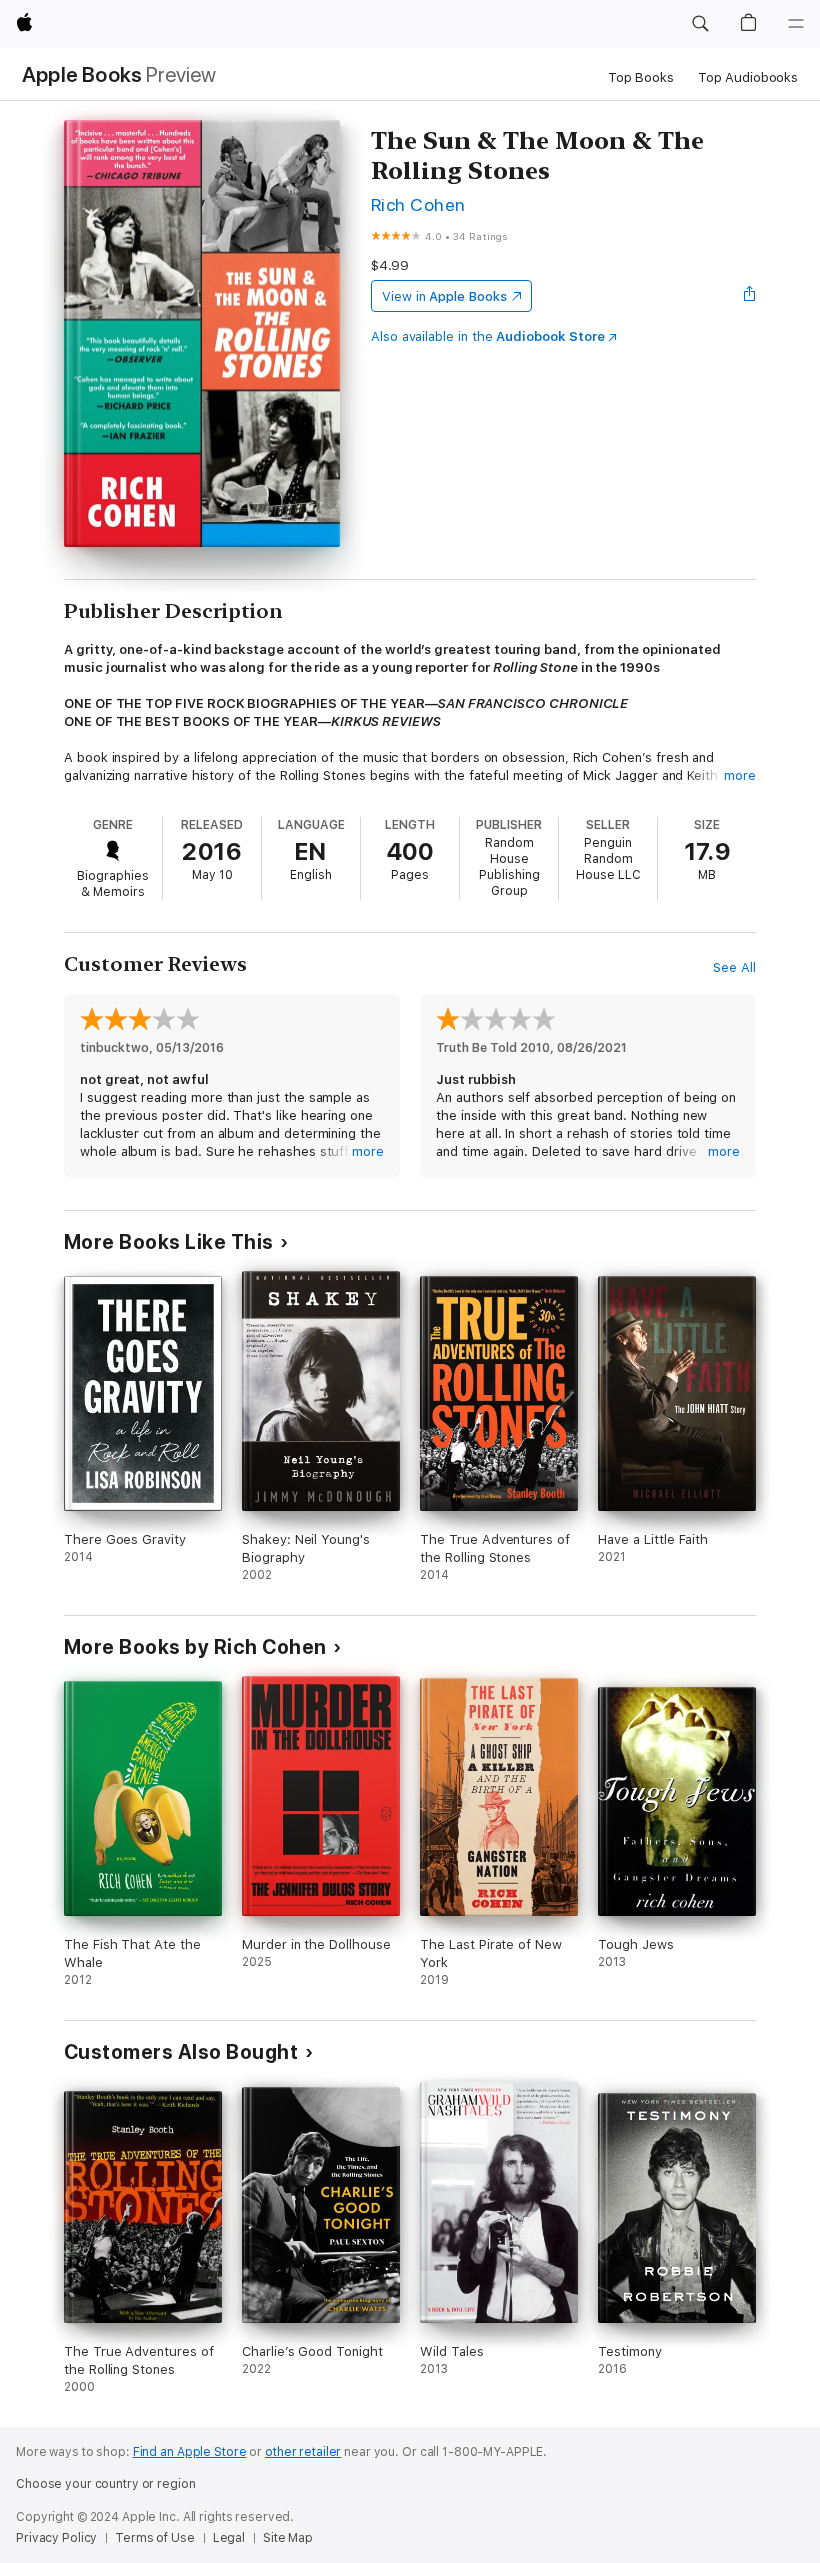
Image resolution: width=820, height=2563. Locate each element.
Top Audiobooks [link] (748, 77)
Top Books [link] (641, 77)
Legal (229, 2538)
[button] (700, 24)
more (740, 775)
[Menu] (796, 24)
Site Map (288, 2538)
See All (734, 967)
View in (444, 296)
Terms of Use (155, 2538)
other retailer (303, 2452)
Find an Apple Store (190, 2452)
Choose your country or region (106, 2484)
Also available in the (488, 336)
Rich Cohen (418, 204)
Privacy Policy (56, 2538)
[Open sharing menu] (750, 296)
